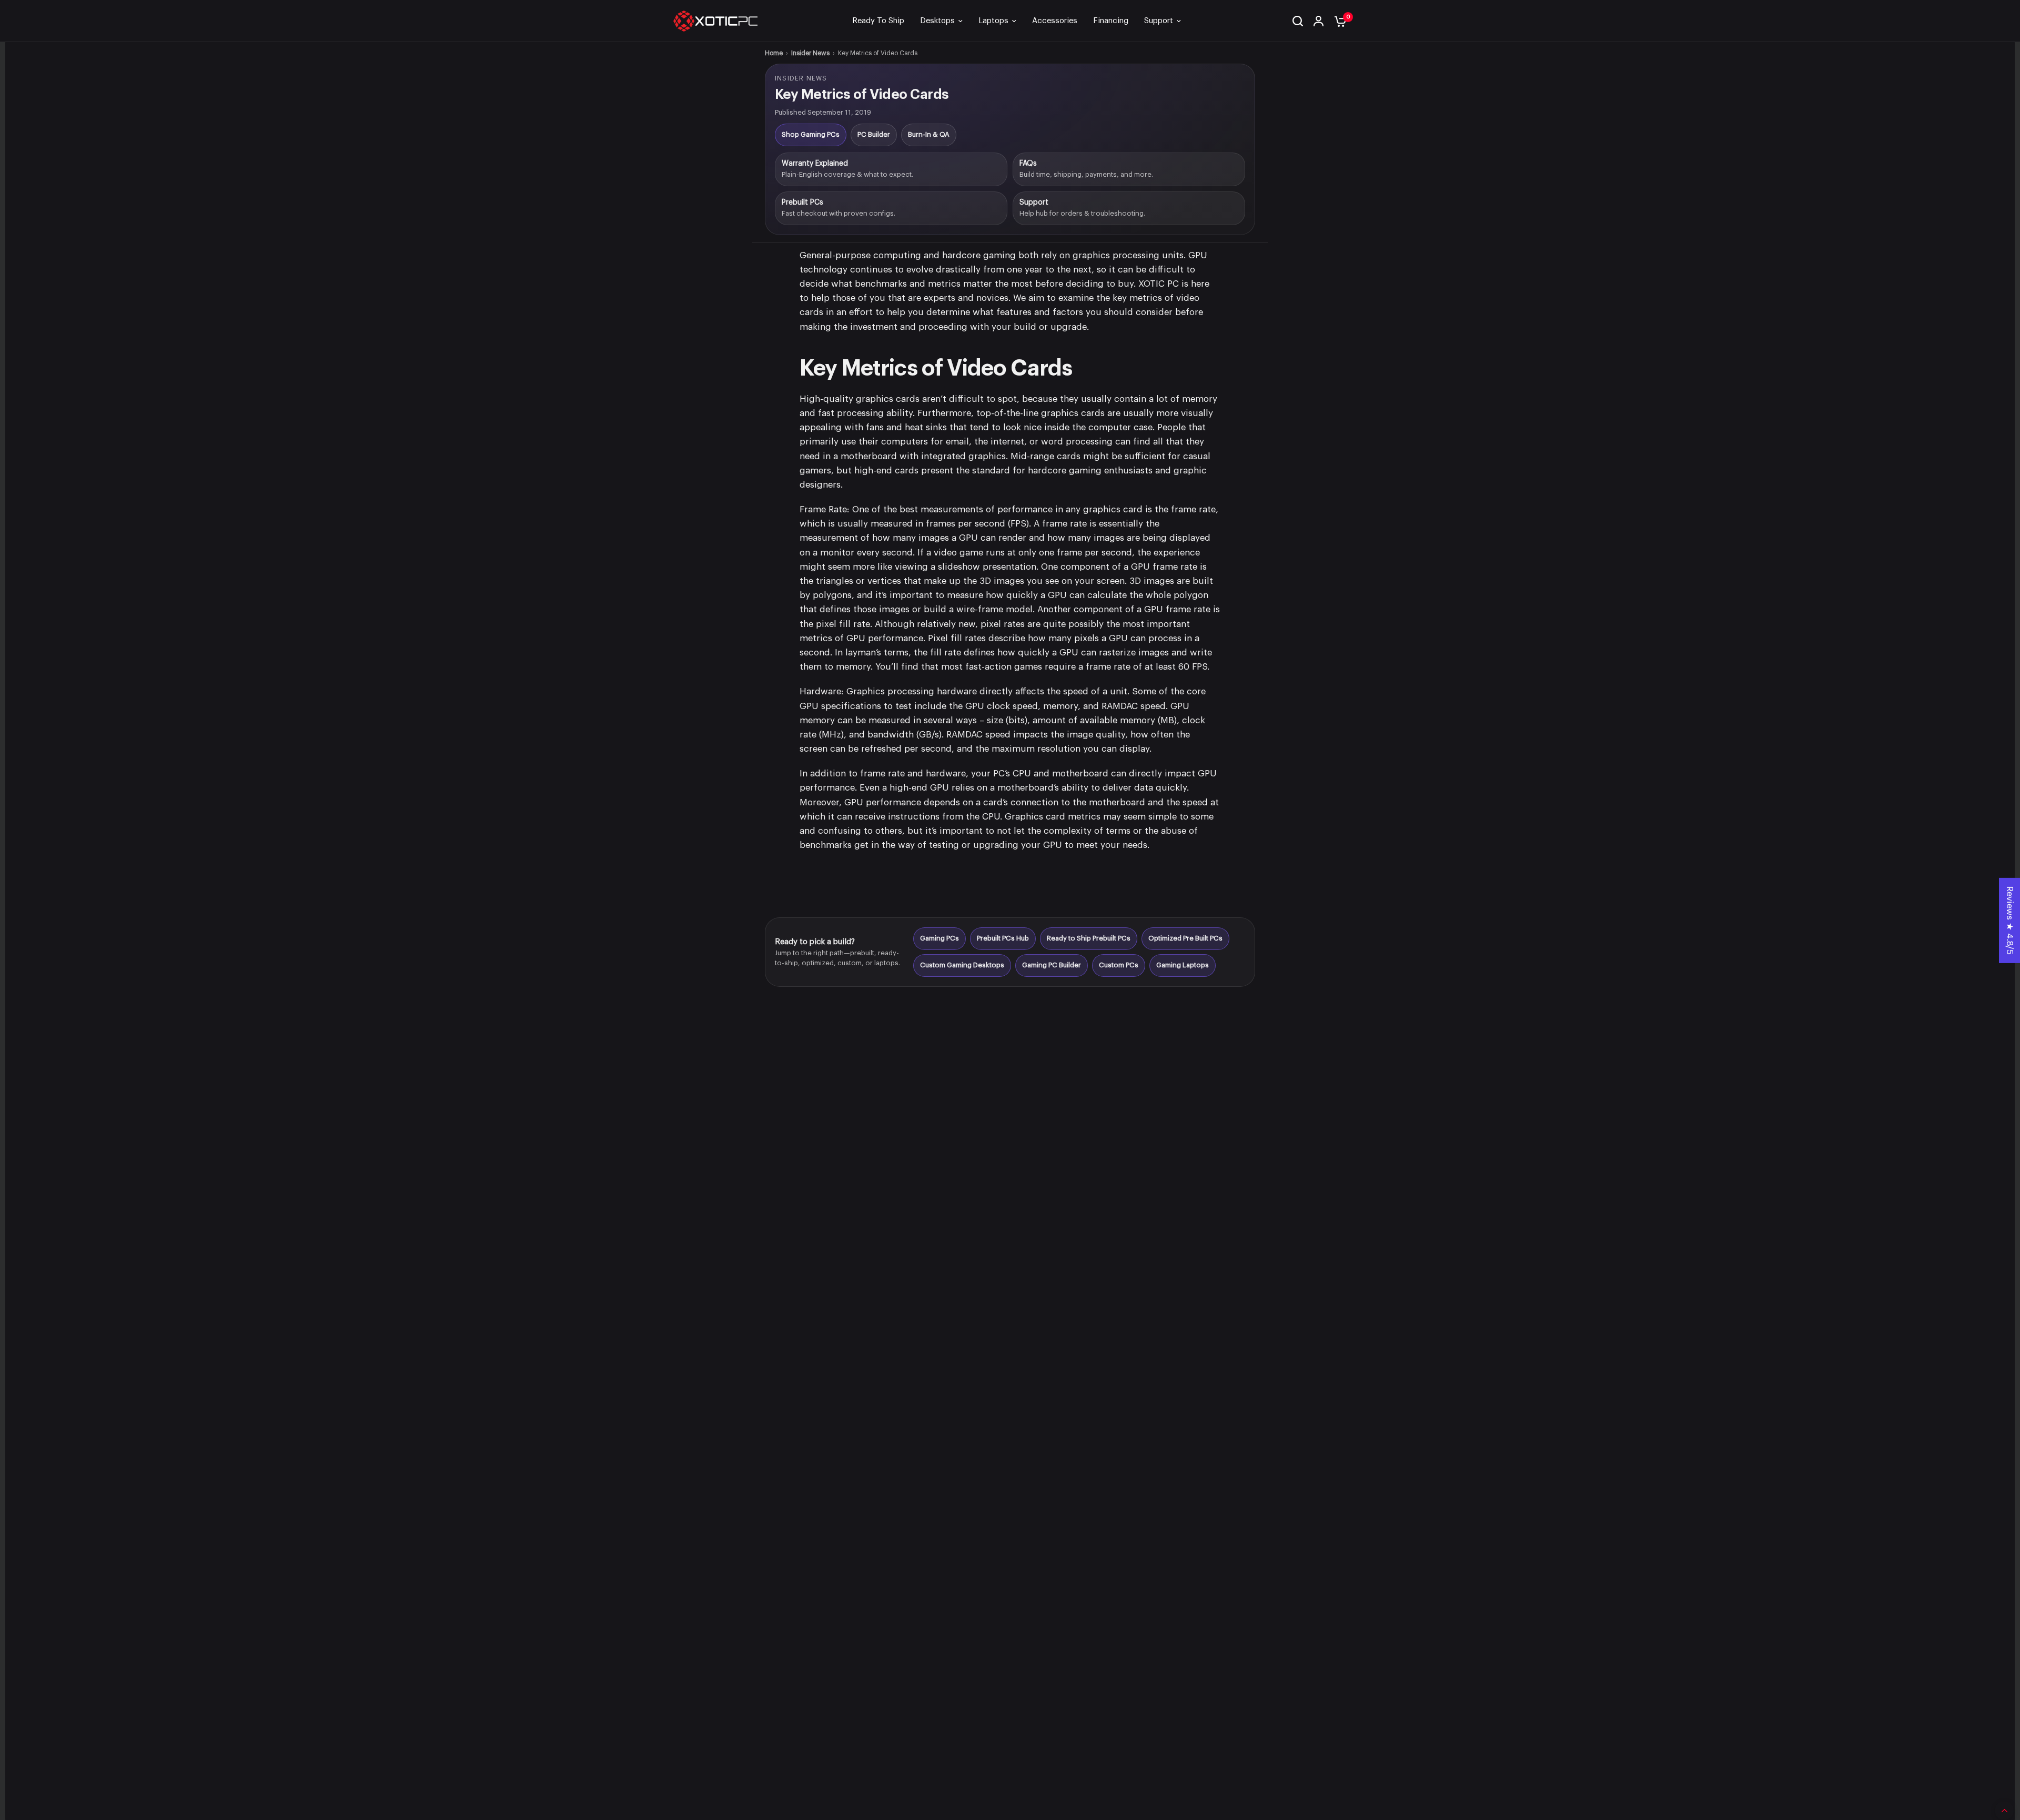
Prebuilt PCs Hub (1003, 938)
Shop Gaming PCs (811, 134)
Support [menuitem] (1159, 21)
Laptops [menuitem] (993, 21)
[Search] (1298, 21)
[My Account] (1319, 21)
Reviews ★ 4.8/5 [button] (2010, 921)
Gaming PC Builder (1052, 965)
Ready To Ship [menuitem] (878, 21)
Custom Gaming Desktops (962, 965)
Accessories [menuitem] (1055, 21)
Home (774, 53)
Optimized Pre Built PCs (1185, 938)
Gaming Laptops (1183, 965)
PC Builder (874, 134)
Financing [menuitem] (1111, 21)
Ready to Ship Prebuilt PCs (1089, 938)
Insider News (810, 53)
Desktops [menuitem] (937, 21)
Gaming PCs (940, 938)
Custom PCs (1119, 965)
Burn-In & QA (929, 134)
